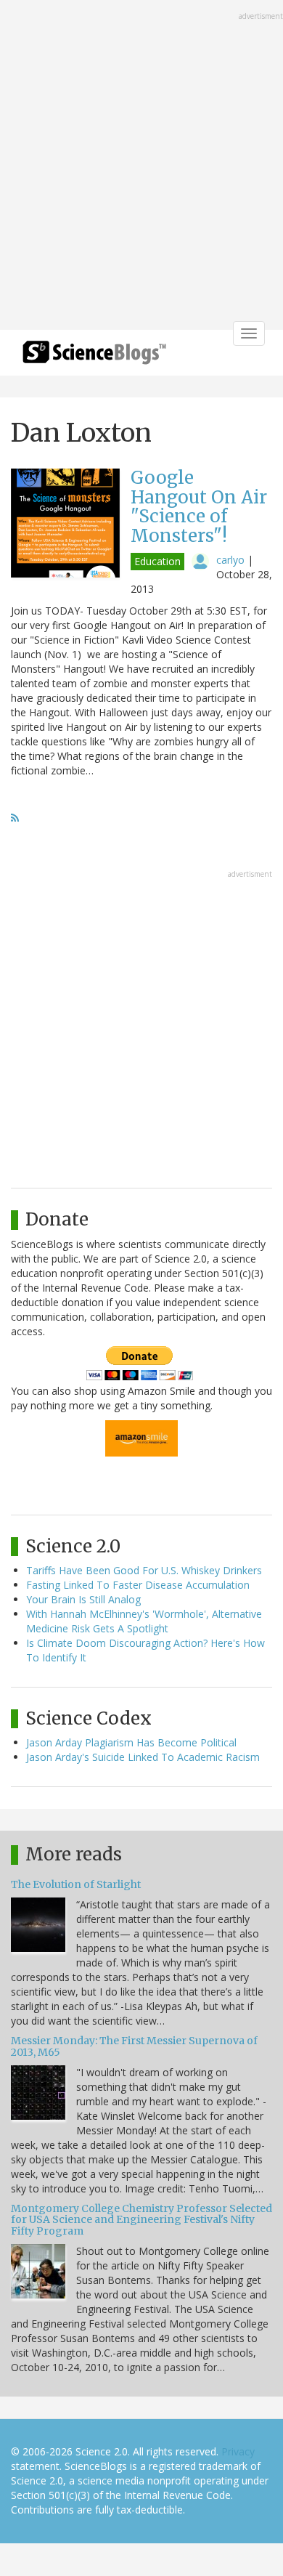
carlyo (230, 560)
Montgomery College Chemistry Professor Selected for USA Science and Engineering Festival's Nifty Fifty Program (141, 2220)
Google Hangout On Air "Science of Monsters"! (199, 506)
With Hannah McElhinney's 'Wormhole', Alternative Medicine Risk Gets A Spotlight (144, 1621)
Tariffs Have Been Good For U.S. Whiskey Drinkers (144, 1570)
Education (157, 561)
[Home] (94, 357)
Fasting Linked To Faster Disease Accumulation (138, 1585)
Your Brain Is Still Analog (83, 1599)
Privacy (238, 2451)
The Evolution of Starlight (76, 1884)
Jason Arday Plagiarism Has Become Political (131, 1742)
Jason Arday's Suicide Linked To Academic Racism (143, 1757)
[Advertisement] (141, 166)
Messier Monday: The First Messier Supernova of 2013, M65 (134, 2046)
